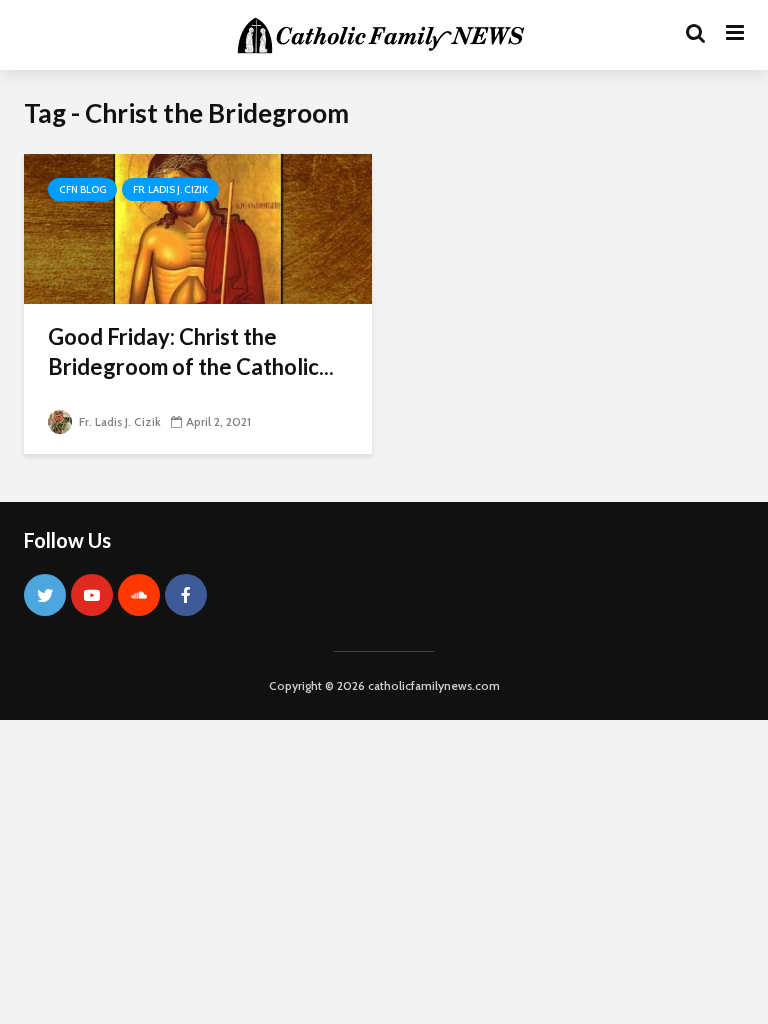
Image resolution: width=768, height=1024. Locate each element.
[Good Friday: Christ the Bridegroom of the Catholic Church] (198, 227)
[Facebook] (186, 595)
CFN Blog (82, 189)
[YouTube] (92, 595)
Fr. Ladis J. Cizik (170, 189)
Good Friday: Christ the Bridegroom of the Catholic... (191, 351)
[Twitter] (45, 595)
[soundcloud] (139, 595)
